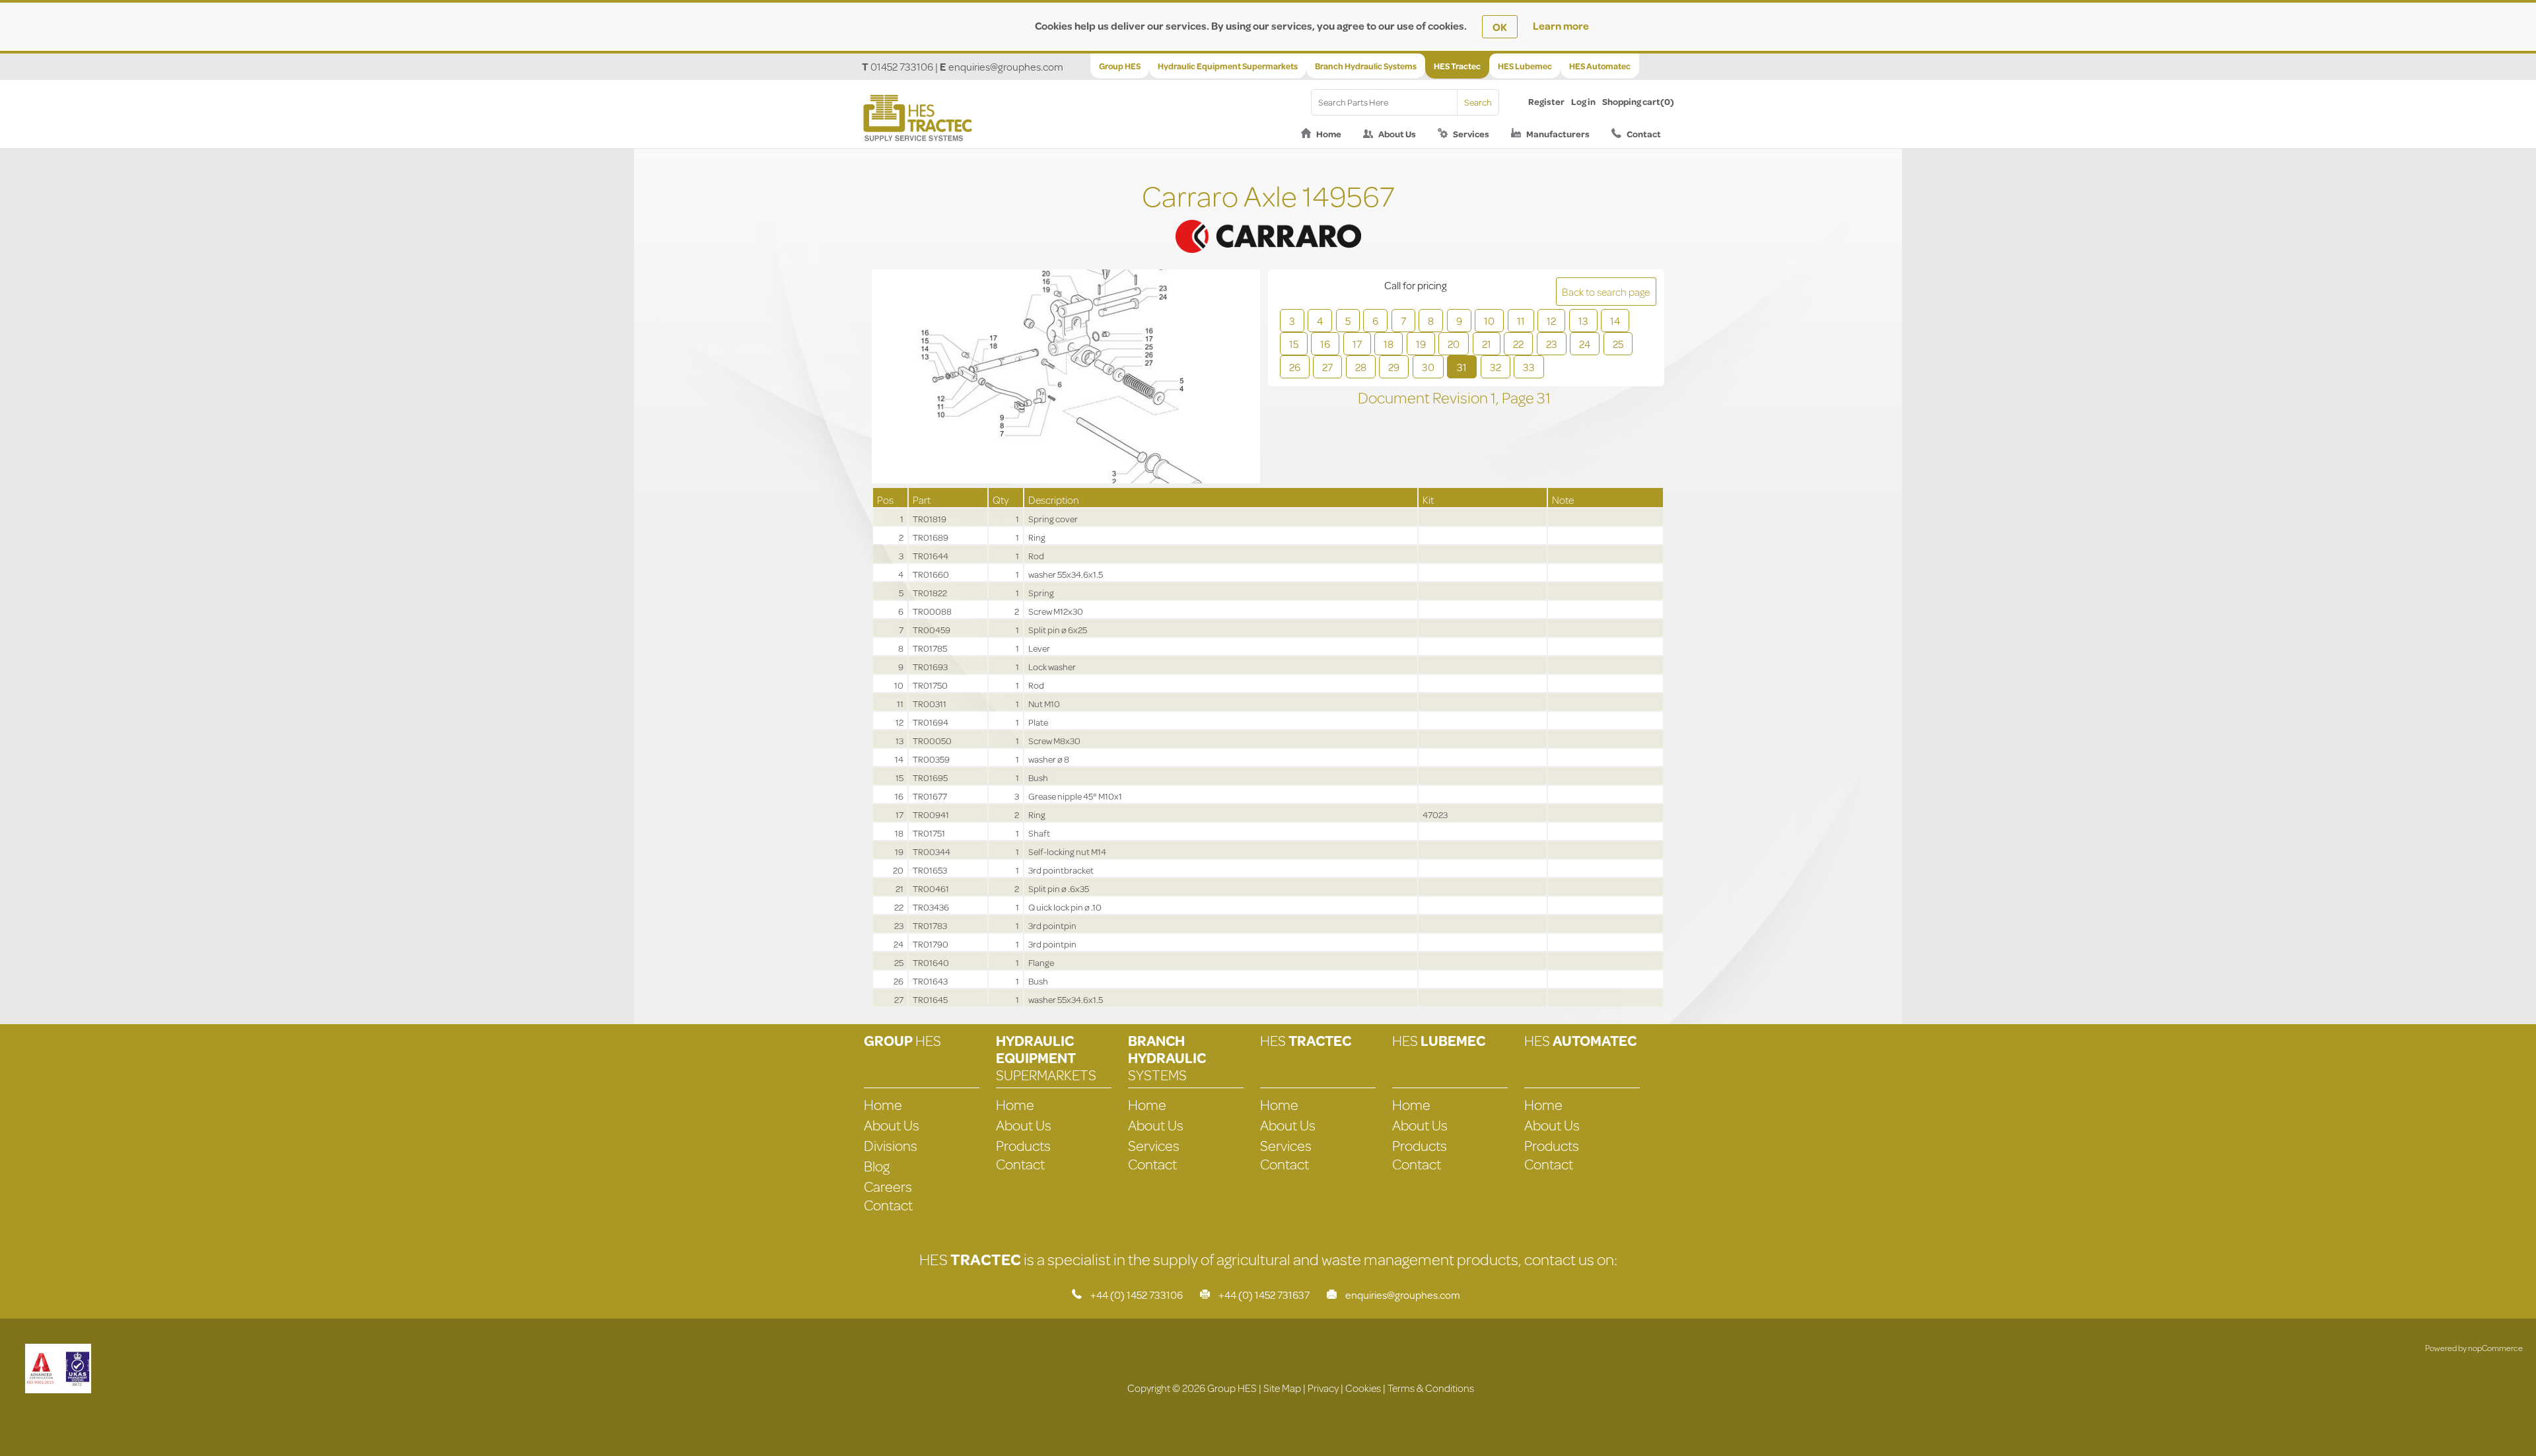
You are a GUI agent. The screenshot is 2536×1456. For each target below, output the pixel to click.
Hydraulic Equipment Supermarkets (1228, 66)
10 (1489, 321)
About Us (1397, 134)
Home (1329, 134)
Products (1023, 1145)
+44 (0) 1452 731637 (1264, 1295)
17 (1357, 344)
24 (1585, 344)
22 (1518, 344)
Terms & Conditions (1431, 1388)
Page (1519, 398)
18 (1389, 344)
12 (1551, 321)
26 (1295, 367)
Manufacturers (1558, 134)
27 (1327, 367)
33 (1529, 367)
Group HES (1120, 66)
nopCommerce (2495, 1348)
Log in (1583, 102)
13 (1583, 321)
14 (1615, 321)
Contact (1644, 134)
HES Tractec (1457, 66)
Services (1471, 134)
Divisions (891, 1145)
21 (1487, 344)
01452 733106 (902, 66)
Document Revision (1424, 398)
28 (1361, 367)
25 (1618, 344)
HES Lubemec (1525, 66)
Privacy (1323, 1388)
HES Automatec (1600, 66)
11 (1521, 321)
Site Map (1282, 1388)
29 (1394, 367)
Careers (888, 1186)
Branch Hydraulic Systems (1366, 66)
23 (1552, 344)
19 (1421, 344)
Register (1546, 102)
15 (1294, 344)
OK (1500, 27)
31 (1462, 367)
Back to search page (1606, 292)
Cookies (1363, 1388)
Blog (877, 1166)
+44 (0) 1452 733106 (1137, 1295)
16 (1325, 344)
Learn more (1561, 25)
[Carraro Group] (1268, 220)
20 (1454, 344)
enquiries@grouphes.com (1006, 66)
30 (1428, 367)
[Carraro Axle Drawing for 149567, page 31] (1066, 378)
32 (1496, 367)
